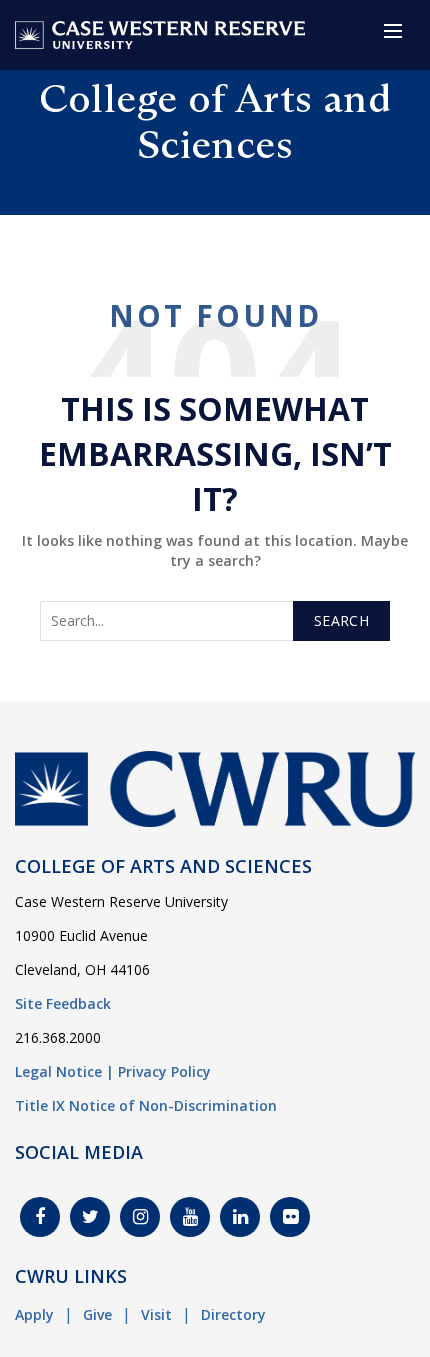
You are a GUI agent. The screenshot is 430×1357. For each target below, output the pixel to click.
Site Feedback (63, 1003)
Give (97, 1314)
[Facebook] (40, 1217)
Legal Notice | (64, 1071)
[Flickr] (290, 1217)
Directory (233, 1314)
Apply (34, 1314)
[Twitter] (90, 1217)
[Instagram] (140, 1217)
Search (341, 620)
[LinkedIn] (240, 1217)
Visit (156, 1314)
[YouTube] (190, 1217)
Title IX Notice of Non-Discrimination (146, 1105)
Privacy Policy (164, 1071)
